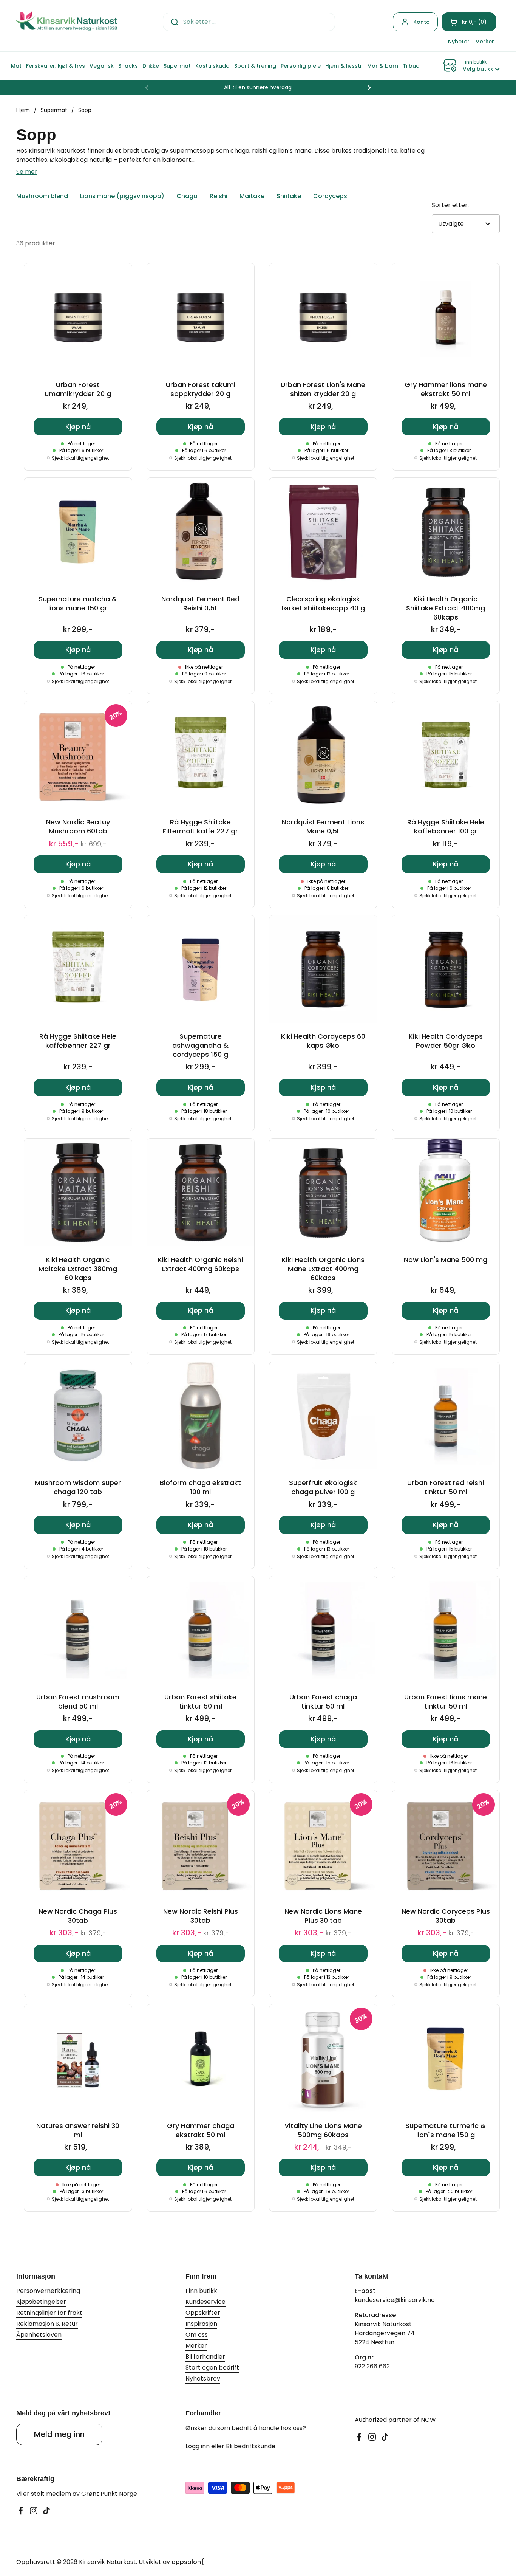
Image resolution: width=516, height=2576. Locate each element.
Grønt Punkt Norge (109, 2494)
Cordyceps (330, 196)
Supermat (54, 110)
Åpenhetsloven (39, 2335)
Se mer (27, 172)
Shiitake (289, 196)
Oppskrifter (203, 2313)
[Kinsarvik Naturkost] (67, 22)
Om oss (197, 2335)
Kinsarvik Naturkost (107, 2562)
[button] (469, 22)
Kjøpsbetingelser (41, 2302)
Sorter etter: (450, 205)
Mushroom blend (42, 196)
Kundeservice (205, 2302)
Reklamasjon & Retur (47, 2324)
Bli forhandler (205, 2357)
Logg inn (198, 2446)
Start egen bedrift (212, 2368)
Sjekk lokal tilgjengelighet (80, 458)
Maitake (252, 196)
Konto (422, 22)
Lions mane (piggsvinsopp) (122, 196)
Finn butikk (201, 2291)
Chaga (187, 196)
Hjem (23, 110)
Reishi (219, 196)
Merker (196, 2346)
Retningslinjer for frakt (49, 2313)
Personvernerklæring (48, 2291)
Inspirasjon (201, 2324)
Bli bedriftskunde (251, 2446)
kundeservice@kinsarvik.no (395, 2300)
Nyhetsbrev (203, 2379)
